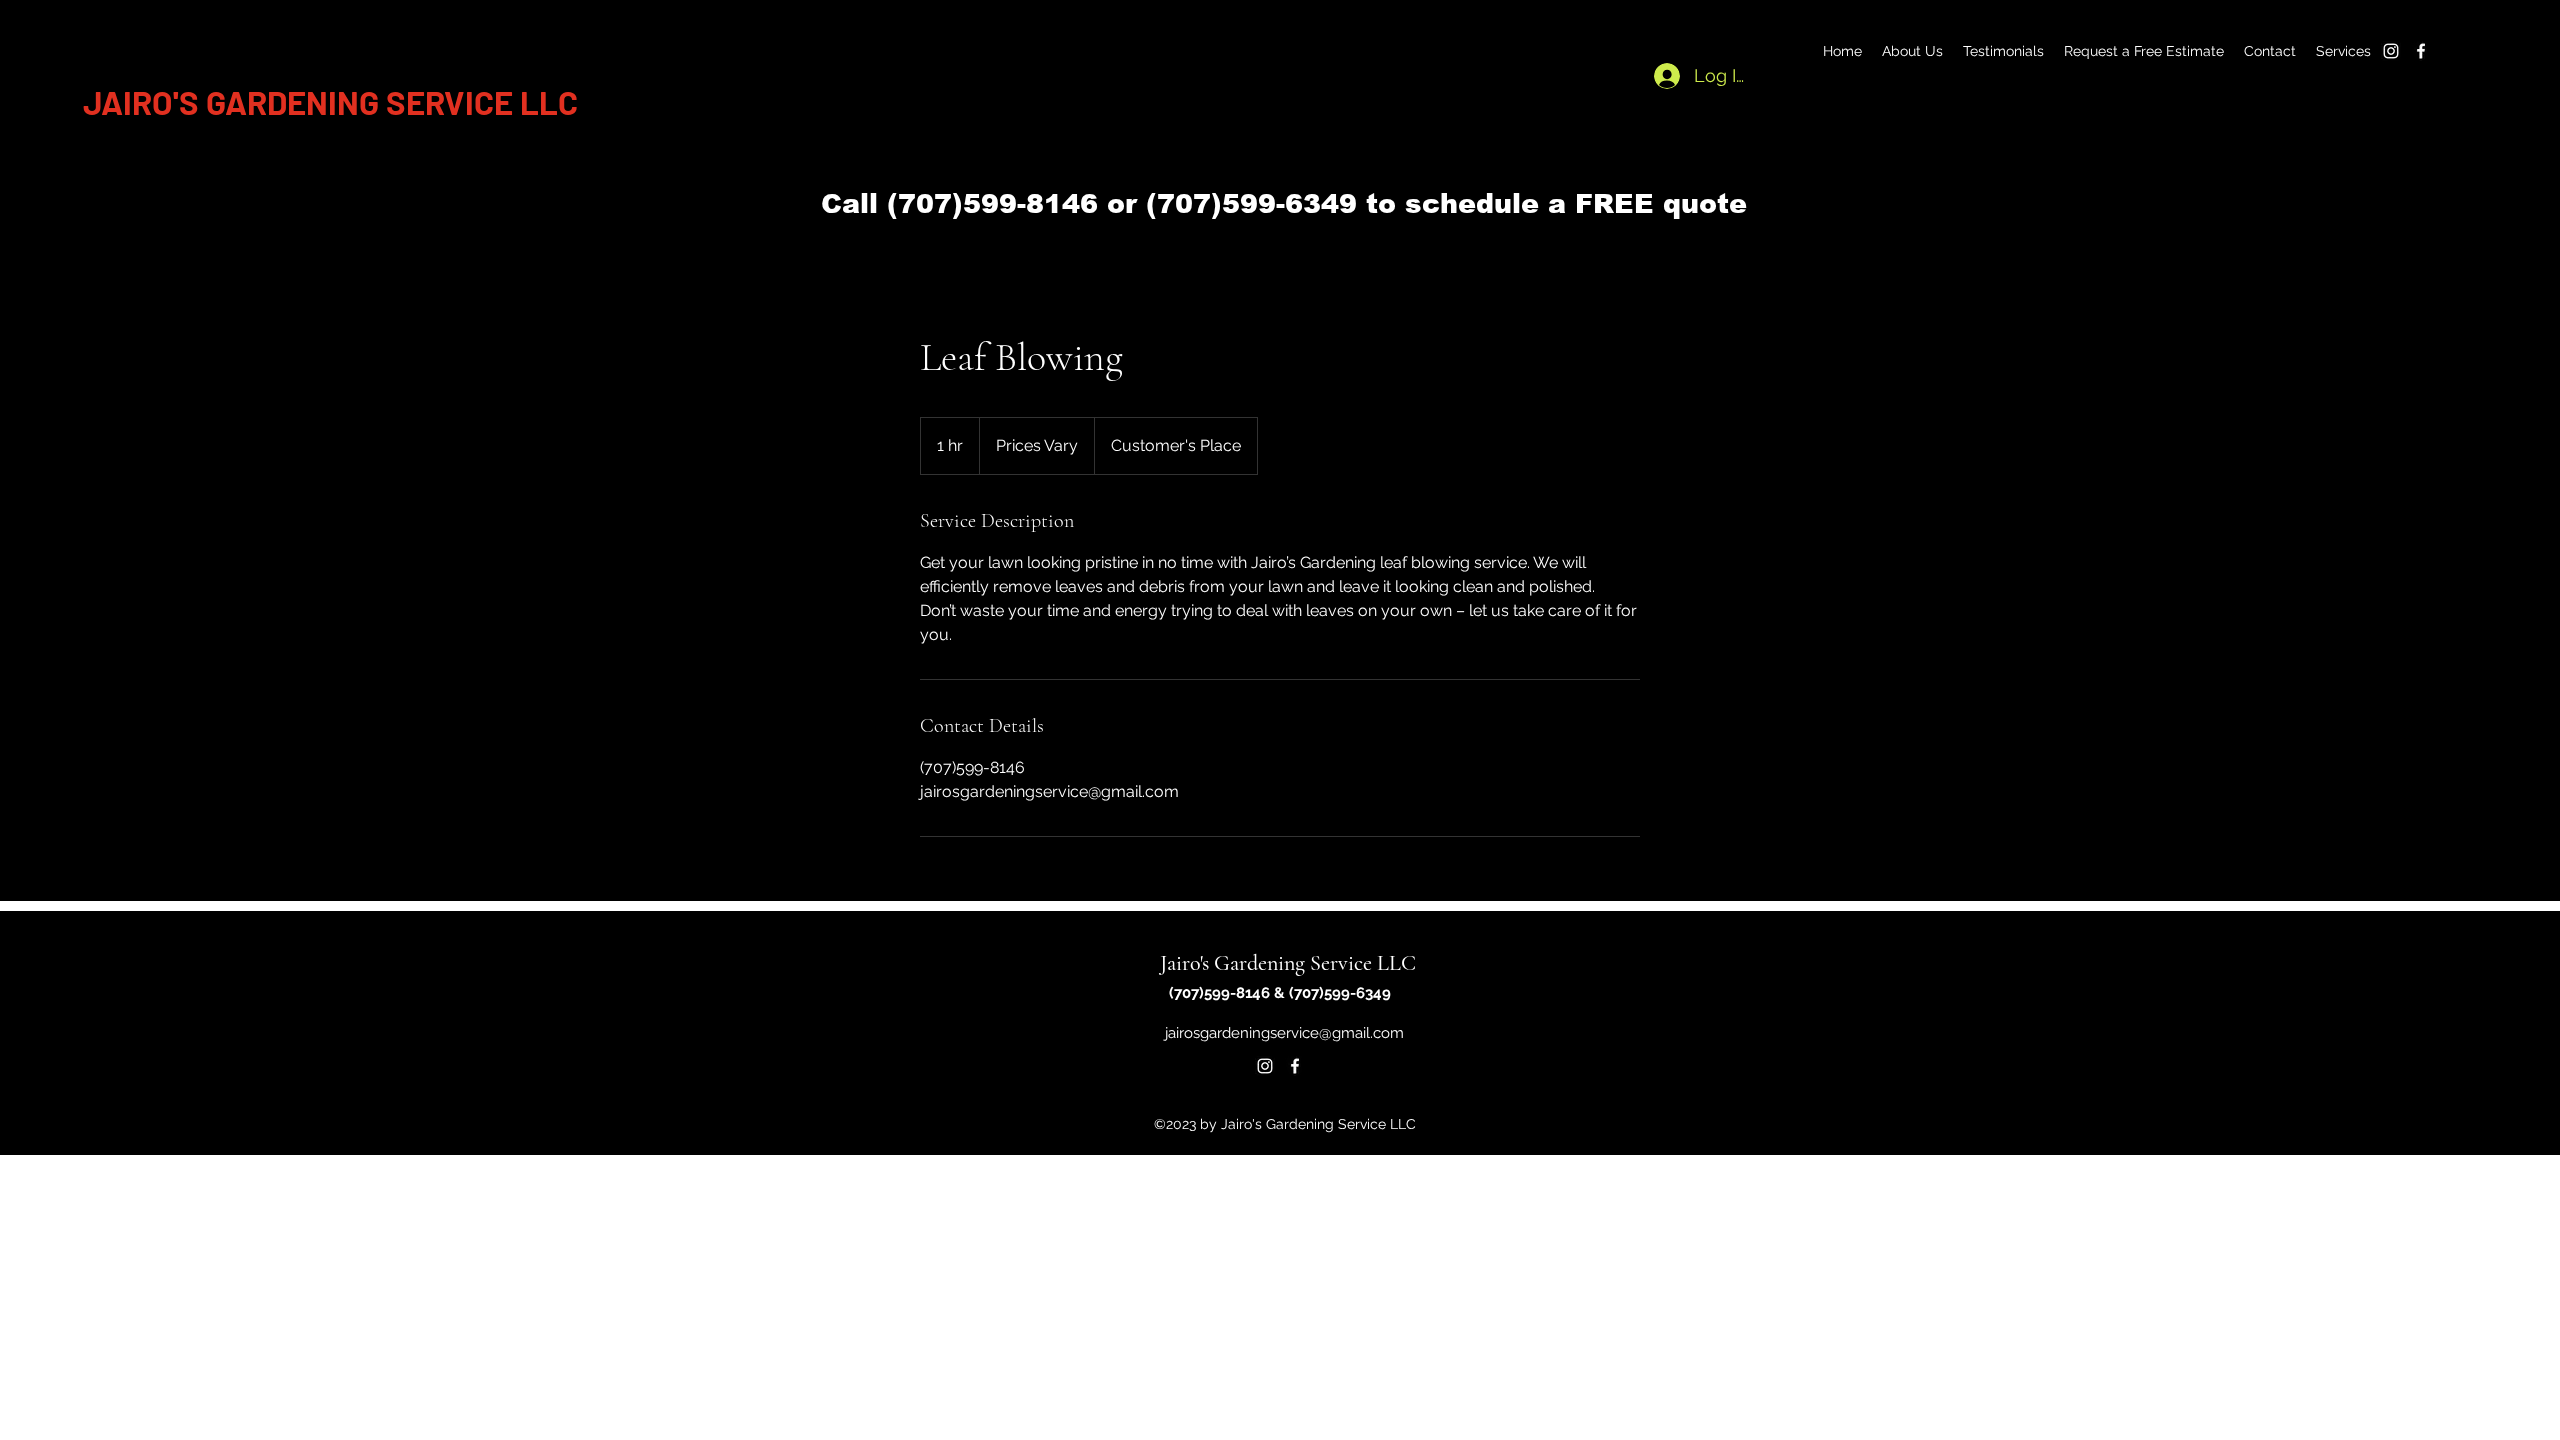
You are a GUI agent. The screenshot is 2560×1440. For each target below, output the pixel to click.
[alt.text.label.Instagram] (2391, 51)
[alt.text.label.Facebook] (2421, 51)
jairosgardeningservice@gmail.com (1284, 1033)
